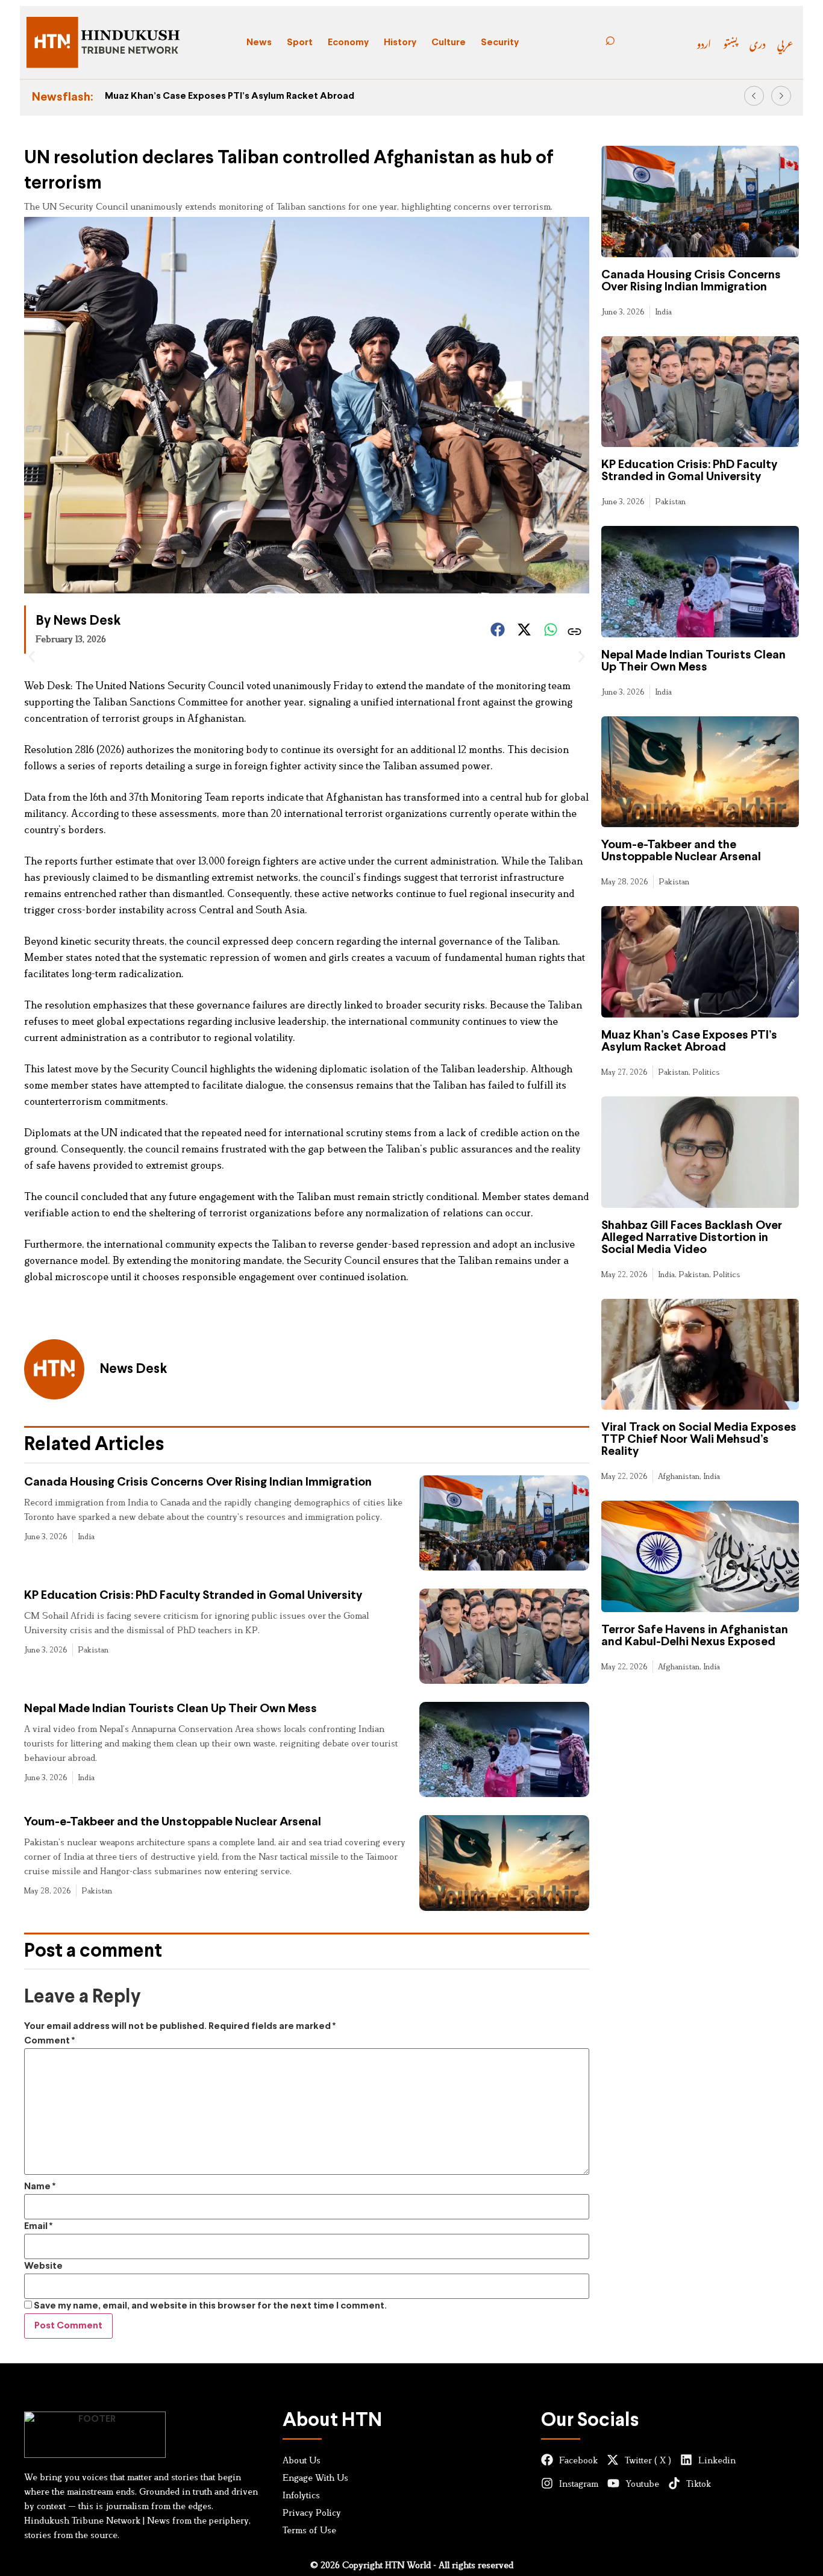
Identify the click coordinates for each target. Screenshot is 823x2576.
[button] (754, 96)
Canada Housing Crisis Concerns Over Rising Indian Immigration (198, 1482)
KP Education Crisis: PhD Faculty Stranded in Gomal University (193, 1596)
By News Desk (78, 621)
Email (38, 2226)
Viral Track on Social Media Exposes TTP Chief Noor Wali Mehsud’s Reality (699, 1440)
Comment (49, 2041)
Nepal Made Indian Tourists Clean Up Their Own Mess (171, 1709)
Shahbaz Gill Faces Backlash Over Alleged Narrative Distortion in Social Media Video (692, 1238)
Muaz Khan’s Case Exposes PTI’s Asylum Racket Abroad (230, 96)
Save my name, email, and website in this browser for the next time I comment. (210, 2306)
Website (43, 2266)
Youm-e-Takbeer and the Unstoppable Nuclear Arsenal (173, 1822)
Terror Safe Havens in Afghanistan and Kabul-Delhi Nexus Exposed (695, 1636)
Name (40, 2187)
